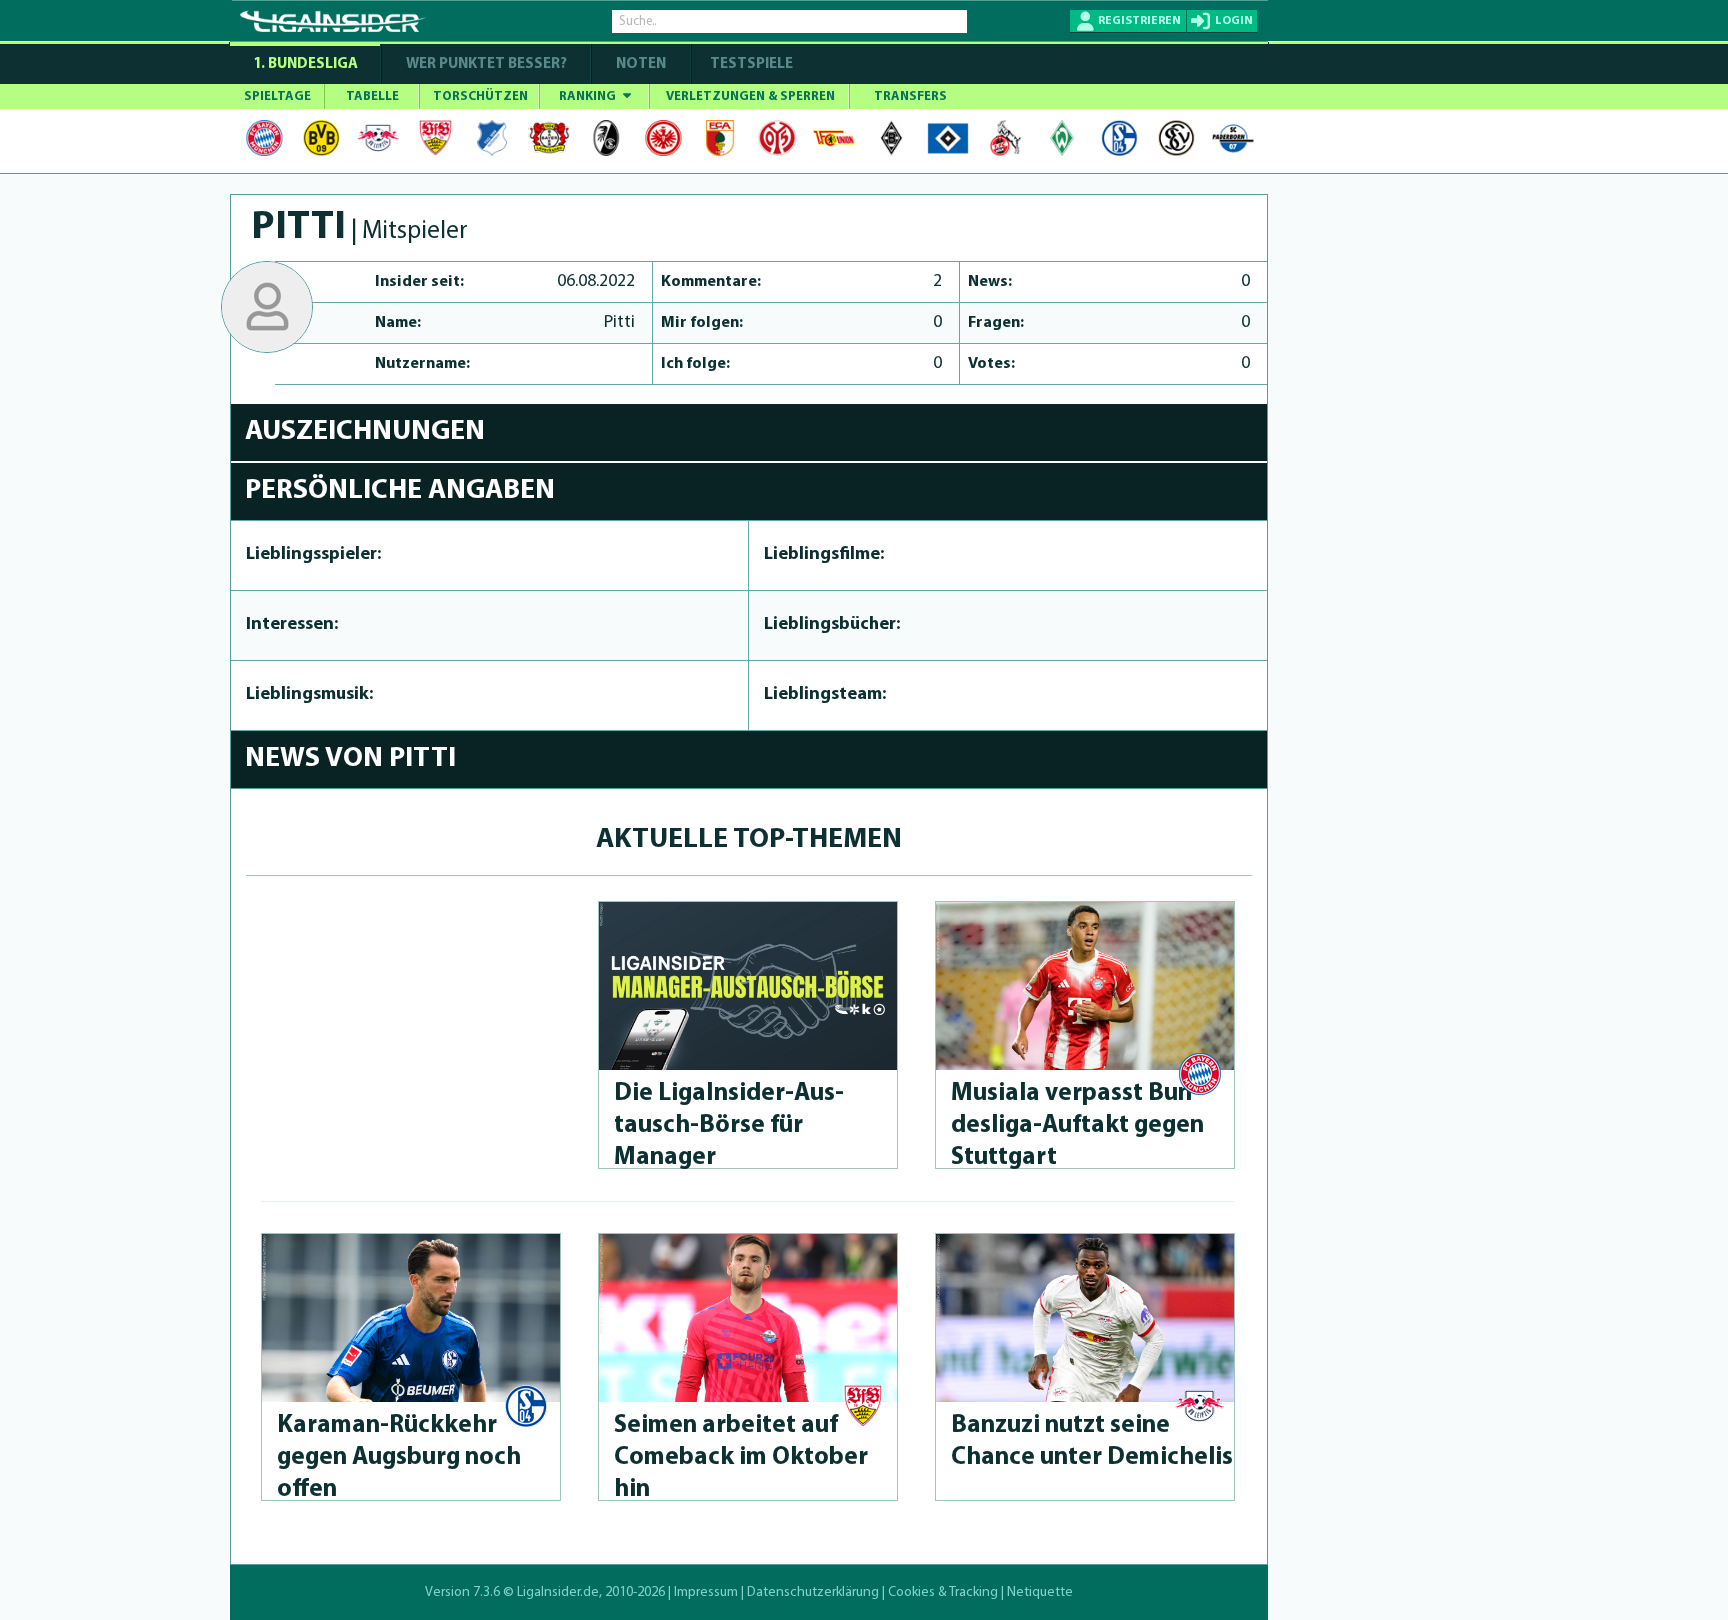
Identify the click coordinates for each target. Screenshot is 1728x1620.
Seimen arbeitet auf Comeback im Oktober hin (741, 1457)
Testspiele (750, 64)
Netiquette (1040, 1592)
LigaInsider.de (558, 1592)
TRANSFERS (910, 96)
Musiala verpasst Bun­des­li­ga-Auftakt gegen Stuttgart (1077, 1125)
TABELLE (372, 96)
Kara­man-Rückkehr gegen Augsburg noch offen (399, 1457)
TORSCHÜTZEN (480, 96)
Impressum (706, 1592)
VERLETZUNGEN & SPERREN (750, 96)
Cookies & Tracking (943, 1592)
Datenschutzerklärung (813, 1592)
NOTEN (641, 64)
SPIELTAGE (277, 96)
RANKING (589, 96)
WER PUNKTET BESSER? (486, 64)
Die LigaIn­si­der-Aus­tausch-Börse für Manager (729, 1125)
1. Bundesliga (305, 64)
